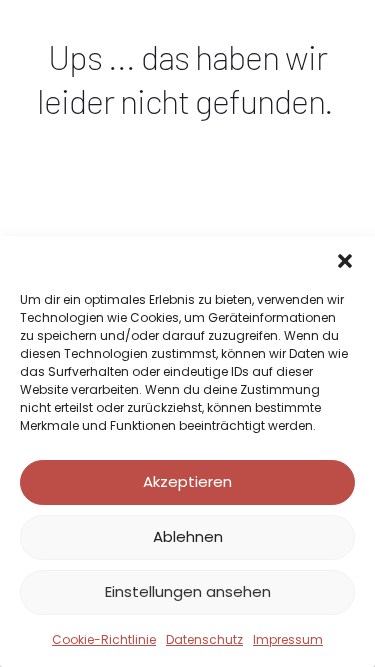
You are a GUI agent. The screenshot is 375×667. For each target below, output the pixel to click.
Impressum (288, 639)
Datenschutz (204, 639)
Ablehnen (188, 536)
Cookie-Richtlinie (104, 639)
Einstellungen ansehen (188, 591)
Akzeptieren (187, 481)
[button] (345, 261)
